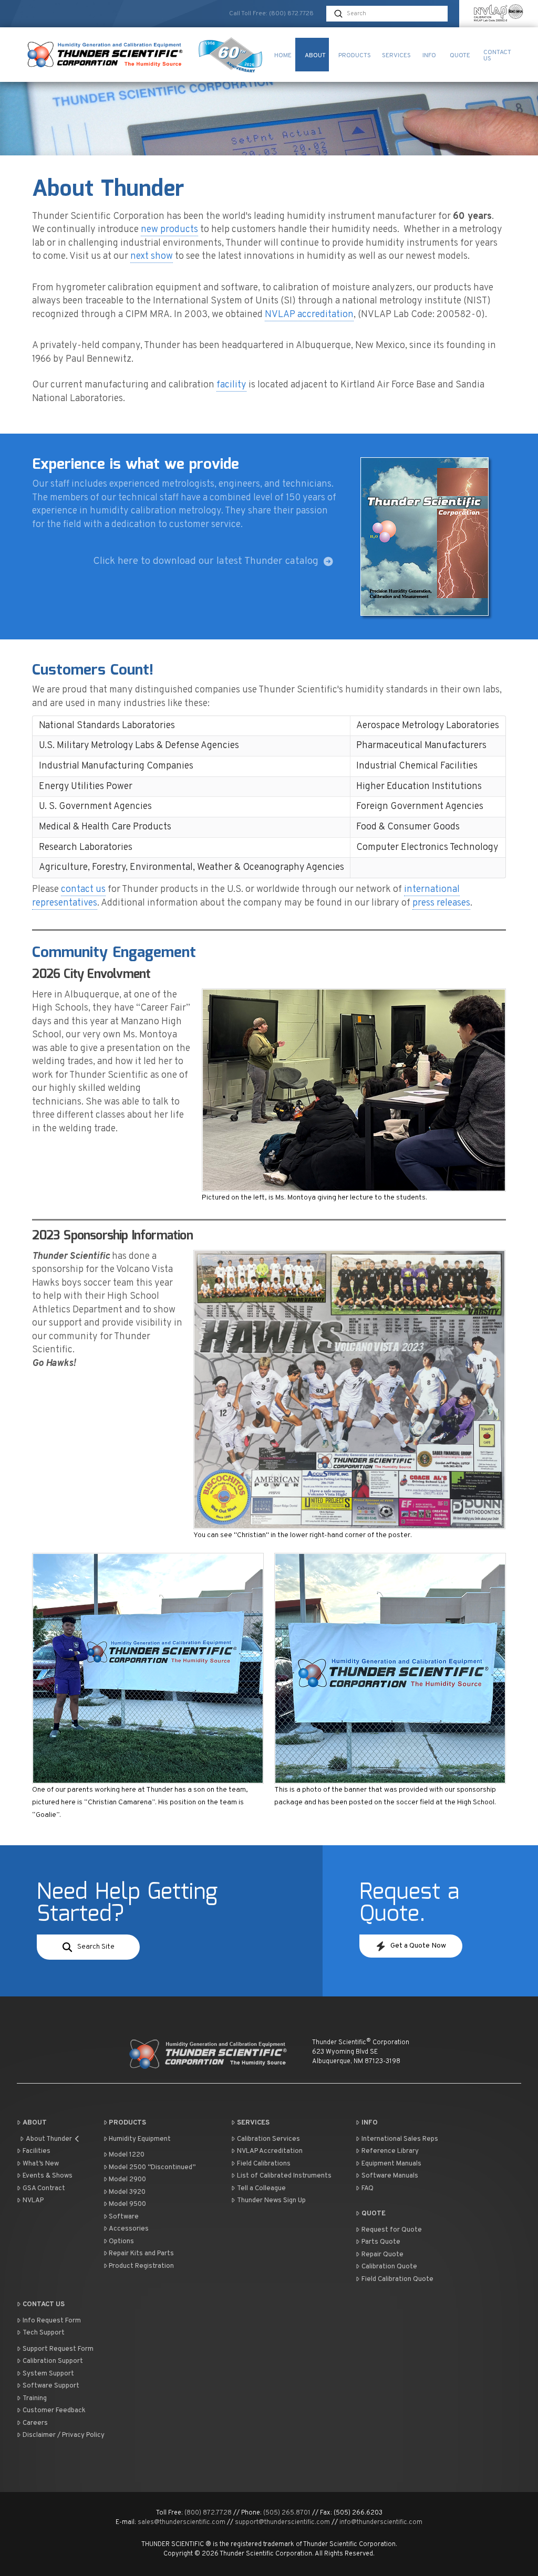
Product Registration (141, 2266)
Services (253, 2123)
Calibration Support (53, 2361)
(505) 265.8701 (287, 2513)
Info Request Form (52, 2321)
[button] (88, 1947)
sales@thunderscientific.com (182, 2522)
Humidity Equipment (140, 2139)
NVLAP (33, 2201)
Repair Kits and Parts (141, 2254)
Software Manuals (390, 2176)
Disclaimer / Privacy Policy (64, 2435)
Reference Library (390, 2151)
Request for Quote (392, 2230)
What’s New (41, 2164)
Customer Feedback (54, 2411)
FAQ (368, 2189)
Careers (35, 2423)
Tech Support (44, 2333)
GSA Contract (44, 2189)
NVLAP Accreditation (270, 2151)
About (35, 2123)
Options (121, 2242)
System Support (48, 2374)
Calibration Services (268, 2139)
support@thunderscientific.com (282, 2522)
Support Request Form (58, 2349)
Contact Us (44, 2305)
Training (35, 2399)
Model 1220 (127, 2155)
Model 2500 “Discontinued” (152, 2168)
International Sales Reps (400, 2139)
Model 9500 (127, 2204)
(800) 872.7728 (291, 14)
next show (152, 256)
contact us (83, 890)
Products (127, 2123)
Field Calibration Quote (397, 2279)
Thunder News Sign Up (271, 2201)
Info (370, 2123)
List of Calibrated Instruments (284, 2176)
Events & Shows (48, 2176)
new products (169, 230)
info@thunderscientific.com (381, 2522)
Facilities (37, 2151)
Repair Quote (382, 2255)
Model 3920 (127, 2192)
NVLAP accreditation (309, 315)
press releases (441, 903)
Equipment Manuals (391, 2164)
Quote (374, 2214)
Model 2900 (127, 2180)
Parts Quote (381, 2242)
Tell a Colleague (261, 2189)
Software (124, 2217)
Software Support (51, 2386)
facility (231, 385)
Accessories (129, 2229)
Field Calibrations (264, 2164)
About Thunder (49, 2139)
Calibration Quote (389, 2267)
